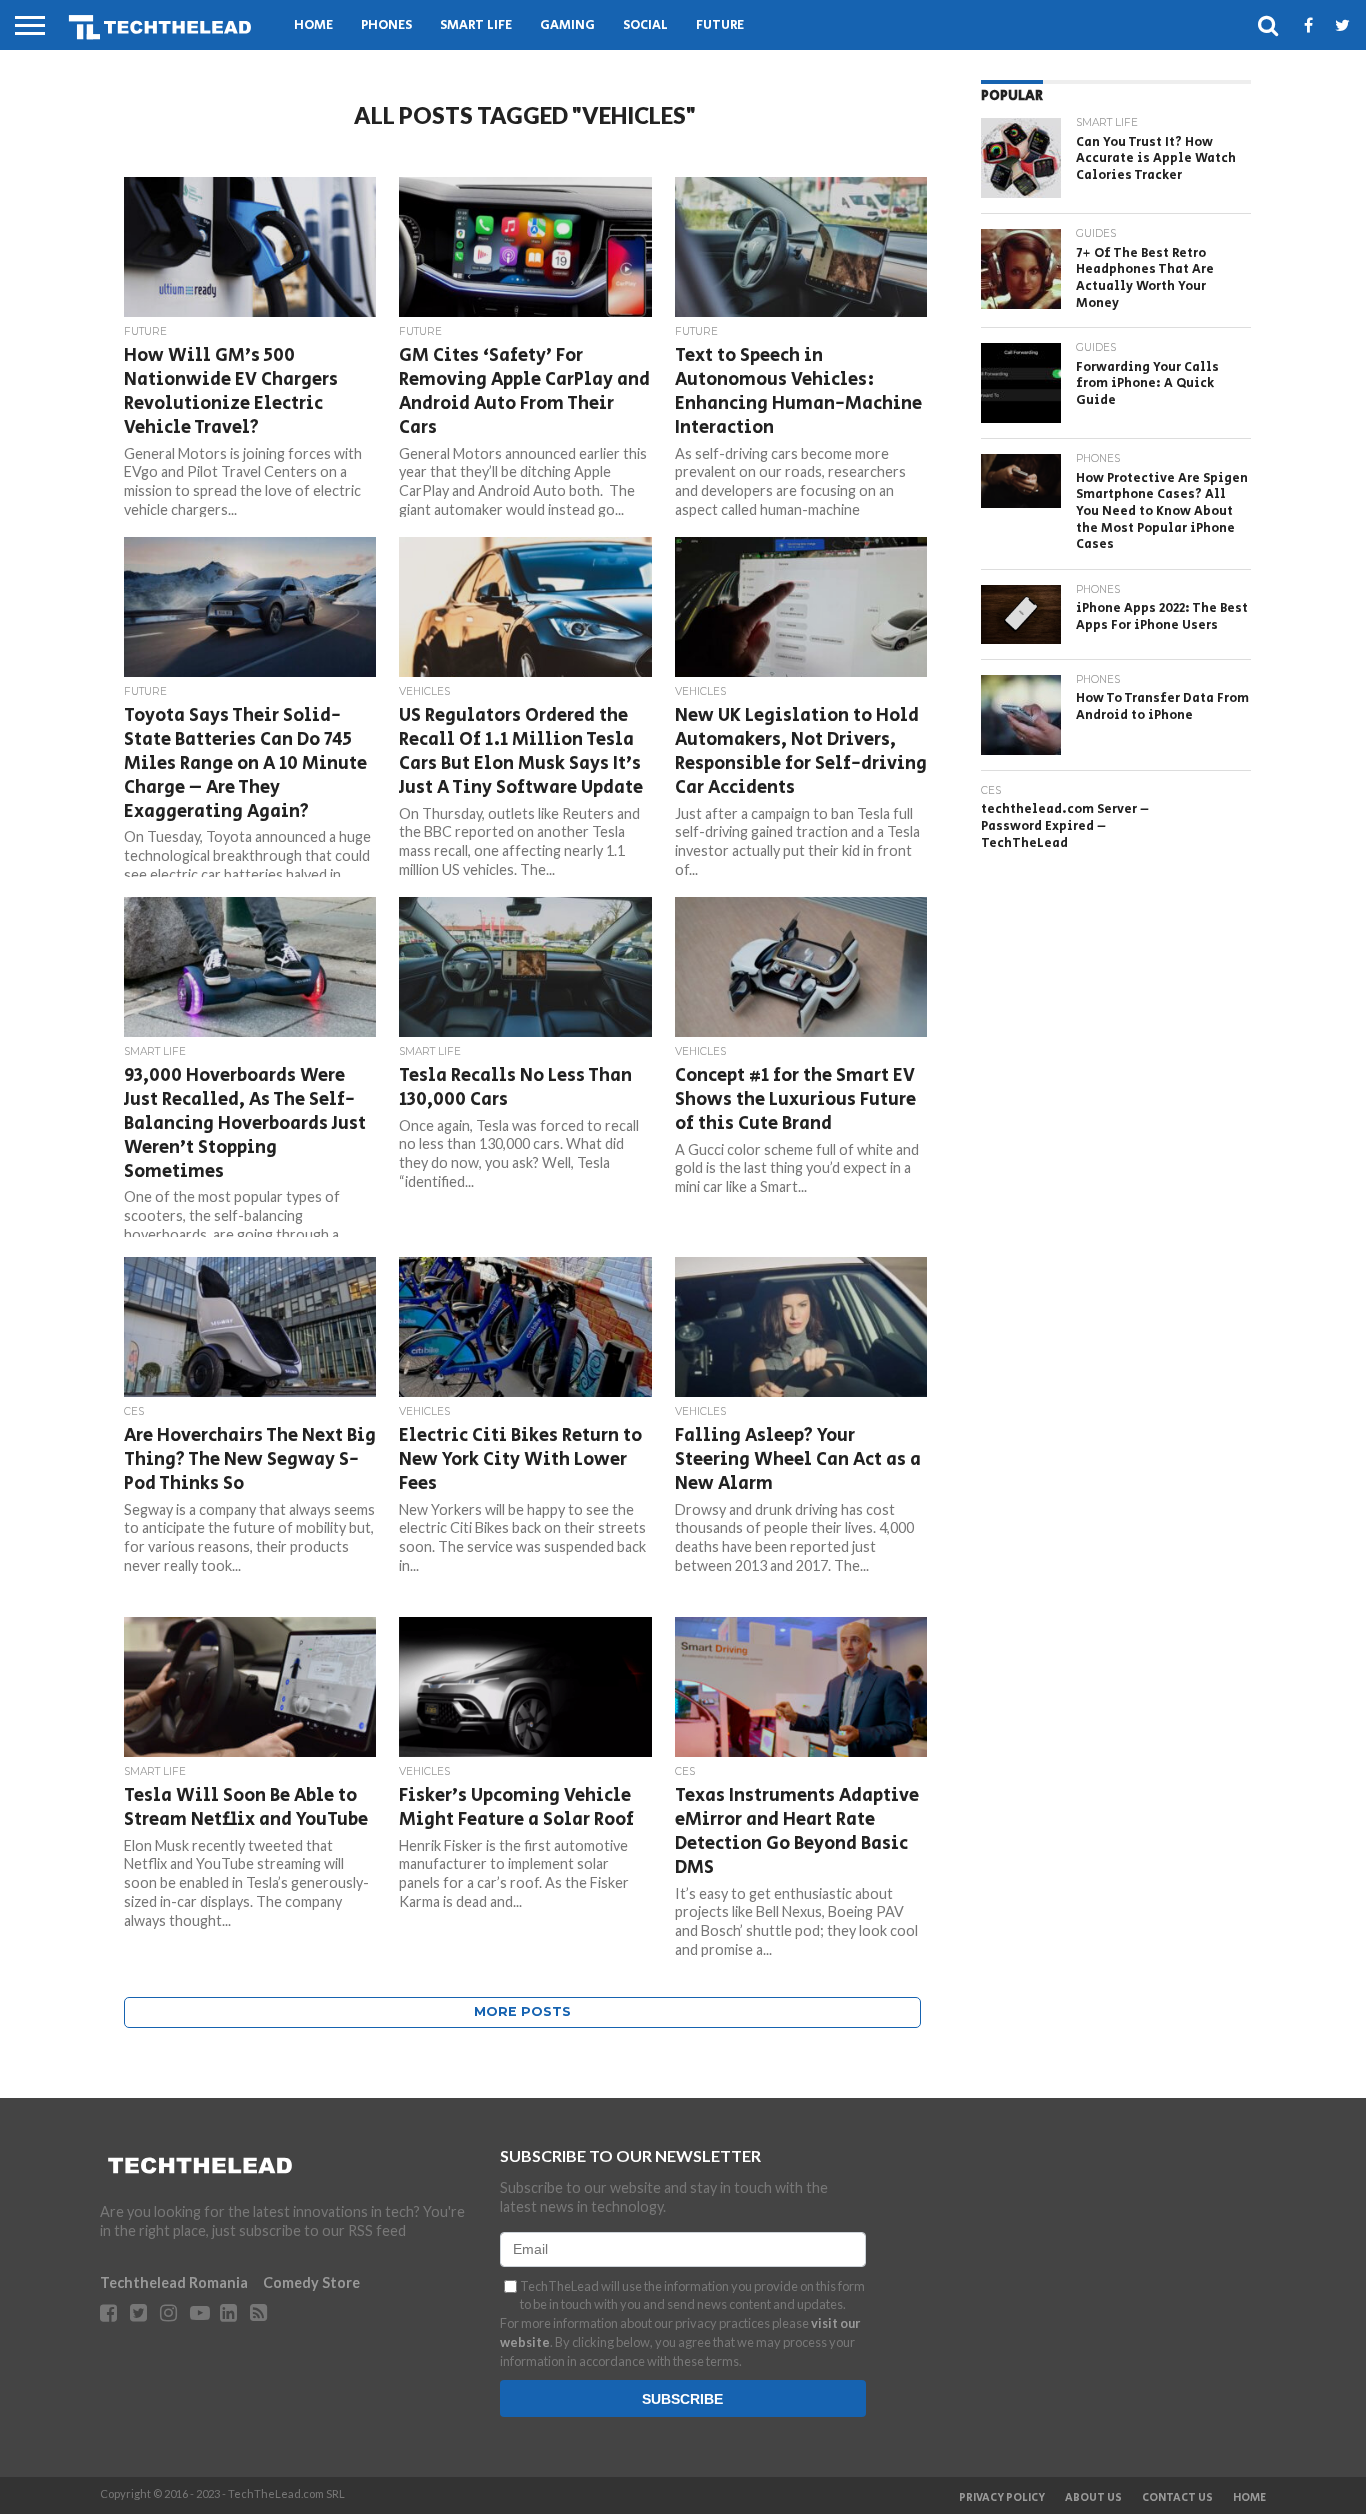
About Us (1093, 2498)
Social (645, 25)
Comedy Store (311, 2282)
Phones (386, 25)
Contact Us (1177, 2498)
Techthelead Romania (174, 2282)
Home (313, 25)
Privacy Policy (1002, 2498)
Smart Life (476, 25)
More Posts (522, 2011)
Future (720, 25)
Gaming (567, 25)
